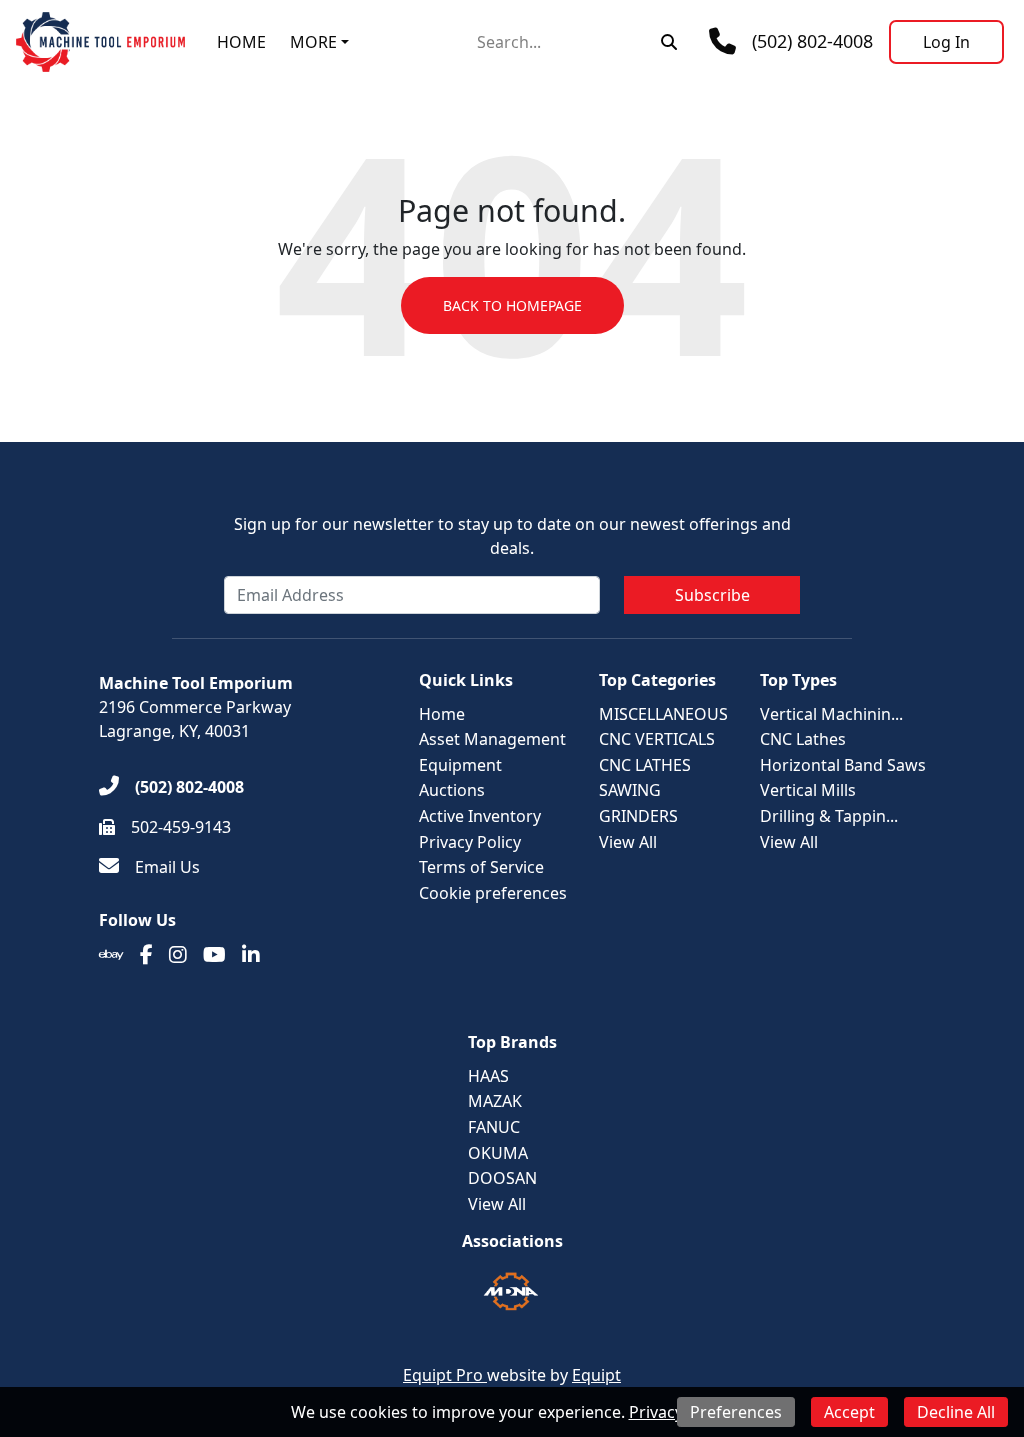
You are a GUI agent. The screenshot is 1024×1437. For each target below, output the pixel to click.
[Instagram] (178, 955)
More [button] (313, 42)
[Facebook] (146, 955)
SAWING (630, 790)
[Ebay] (111, 955)
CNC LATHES (645, 765)
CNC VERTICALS (657, 739)
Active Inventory (480, 816)
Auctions (452, 790)
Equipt (596, 1375)
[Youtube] (214, 955)
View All (628, 842)
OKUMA (498, 1153)
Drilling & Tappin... (829, 816)
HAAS (488, 1076)
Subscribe (712, 595)
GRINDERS (638, 816)
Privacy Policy (470, 842)
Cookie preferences (493, 893)
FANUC (494, 1127)
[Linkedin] (251, 955)
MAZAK (495, 1101)
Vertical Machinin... (831, 714)
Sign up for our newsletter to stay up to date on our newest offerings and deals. (512, 536)
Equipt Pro (445, 1375)
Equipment (460, 765)
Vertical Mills (808, 790)
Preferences (736, 1412)
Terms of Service (481, 867)
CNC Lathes (803, 739)
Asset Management (492, 739)
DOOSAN (502, 1178)
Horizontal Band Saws (843, 765)
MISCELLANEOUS (663, 714)
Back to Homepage (512, 305)
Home (241, 42)
